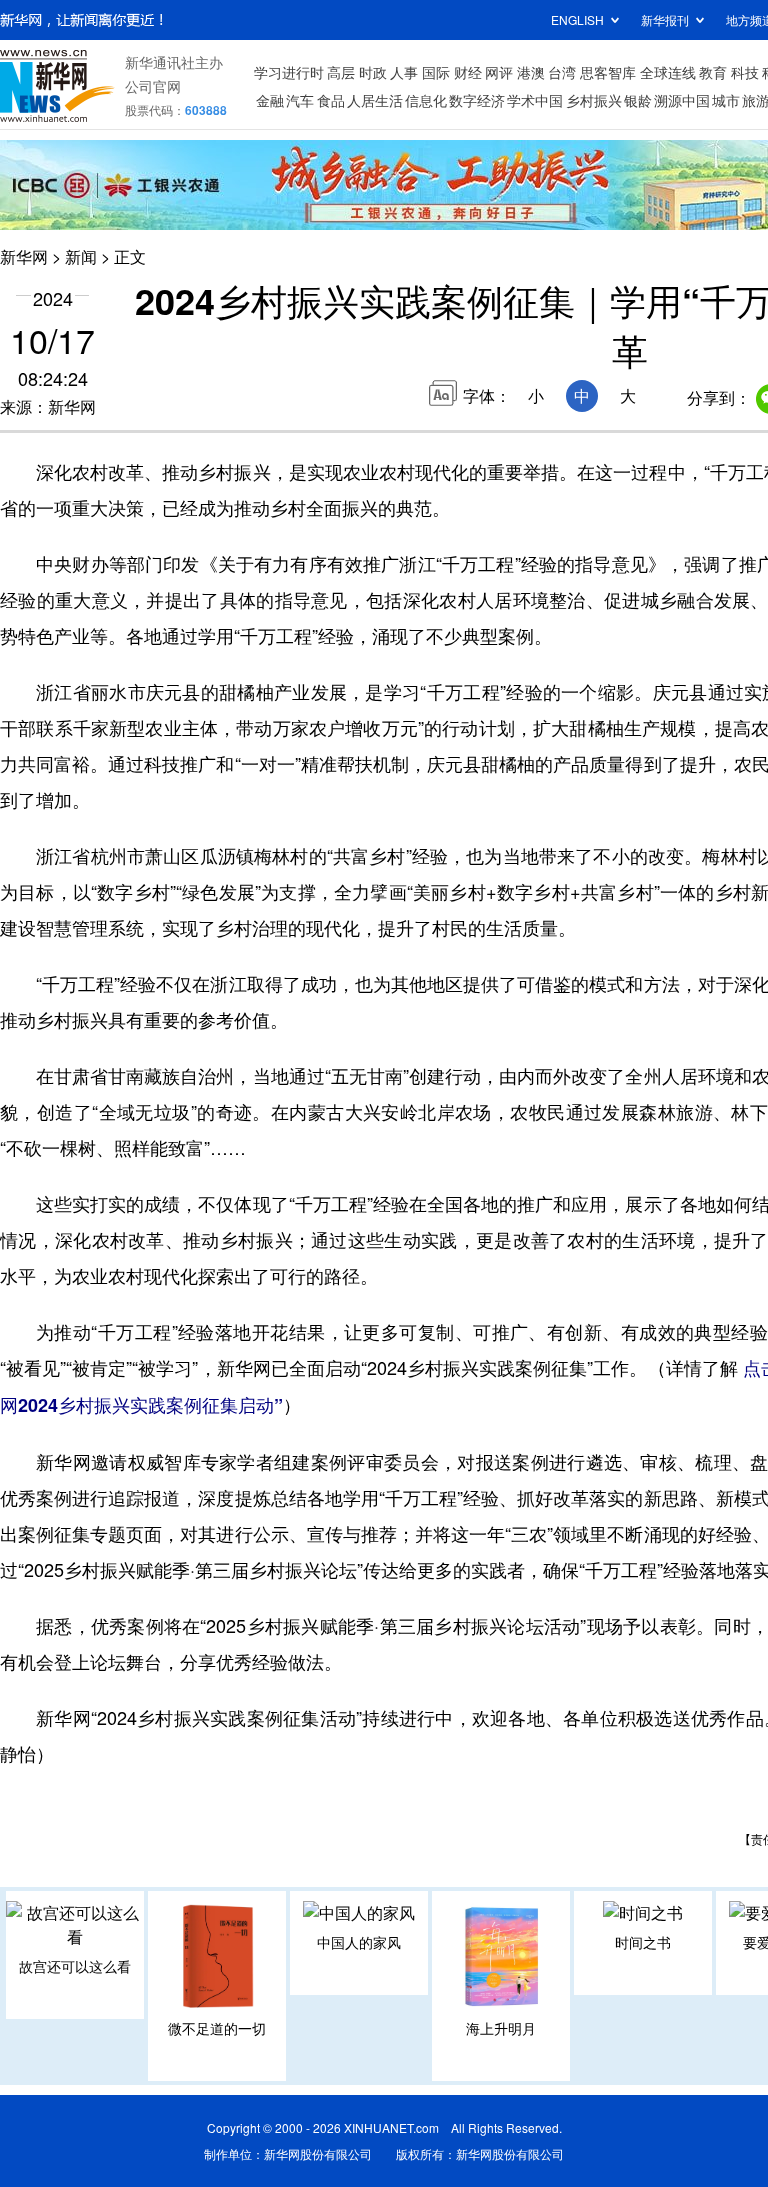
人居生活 (375, 100)
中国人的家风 (359, 1942)
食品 (331, 100)
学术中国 (535, 100)
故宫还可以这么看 (75, 1966)
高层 (341, 72)
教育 (713, 72)
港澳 (531, 72)
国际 (436, 72)
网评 (499, 72)
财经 (468, 72)
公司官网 (153, 86)
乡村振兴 (594, 100)
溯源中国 (682, 100)
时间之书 (643, 1942)
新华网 (24, 256)
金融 (270, 100)
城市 (726, 100)
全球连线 (668, 72)
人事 (404, 72)
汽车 (300, 100)
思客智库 (608, 72)
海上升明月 (501, 2028)
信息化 (426, 100)
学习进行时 (289, 72)
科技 (745, 72)
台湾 (562, 72)
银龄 (638, 100)
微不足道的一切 (217, 2028)
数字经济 (477, 100)
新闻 (81, 256)
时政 (373, 72)
